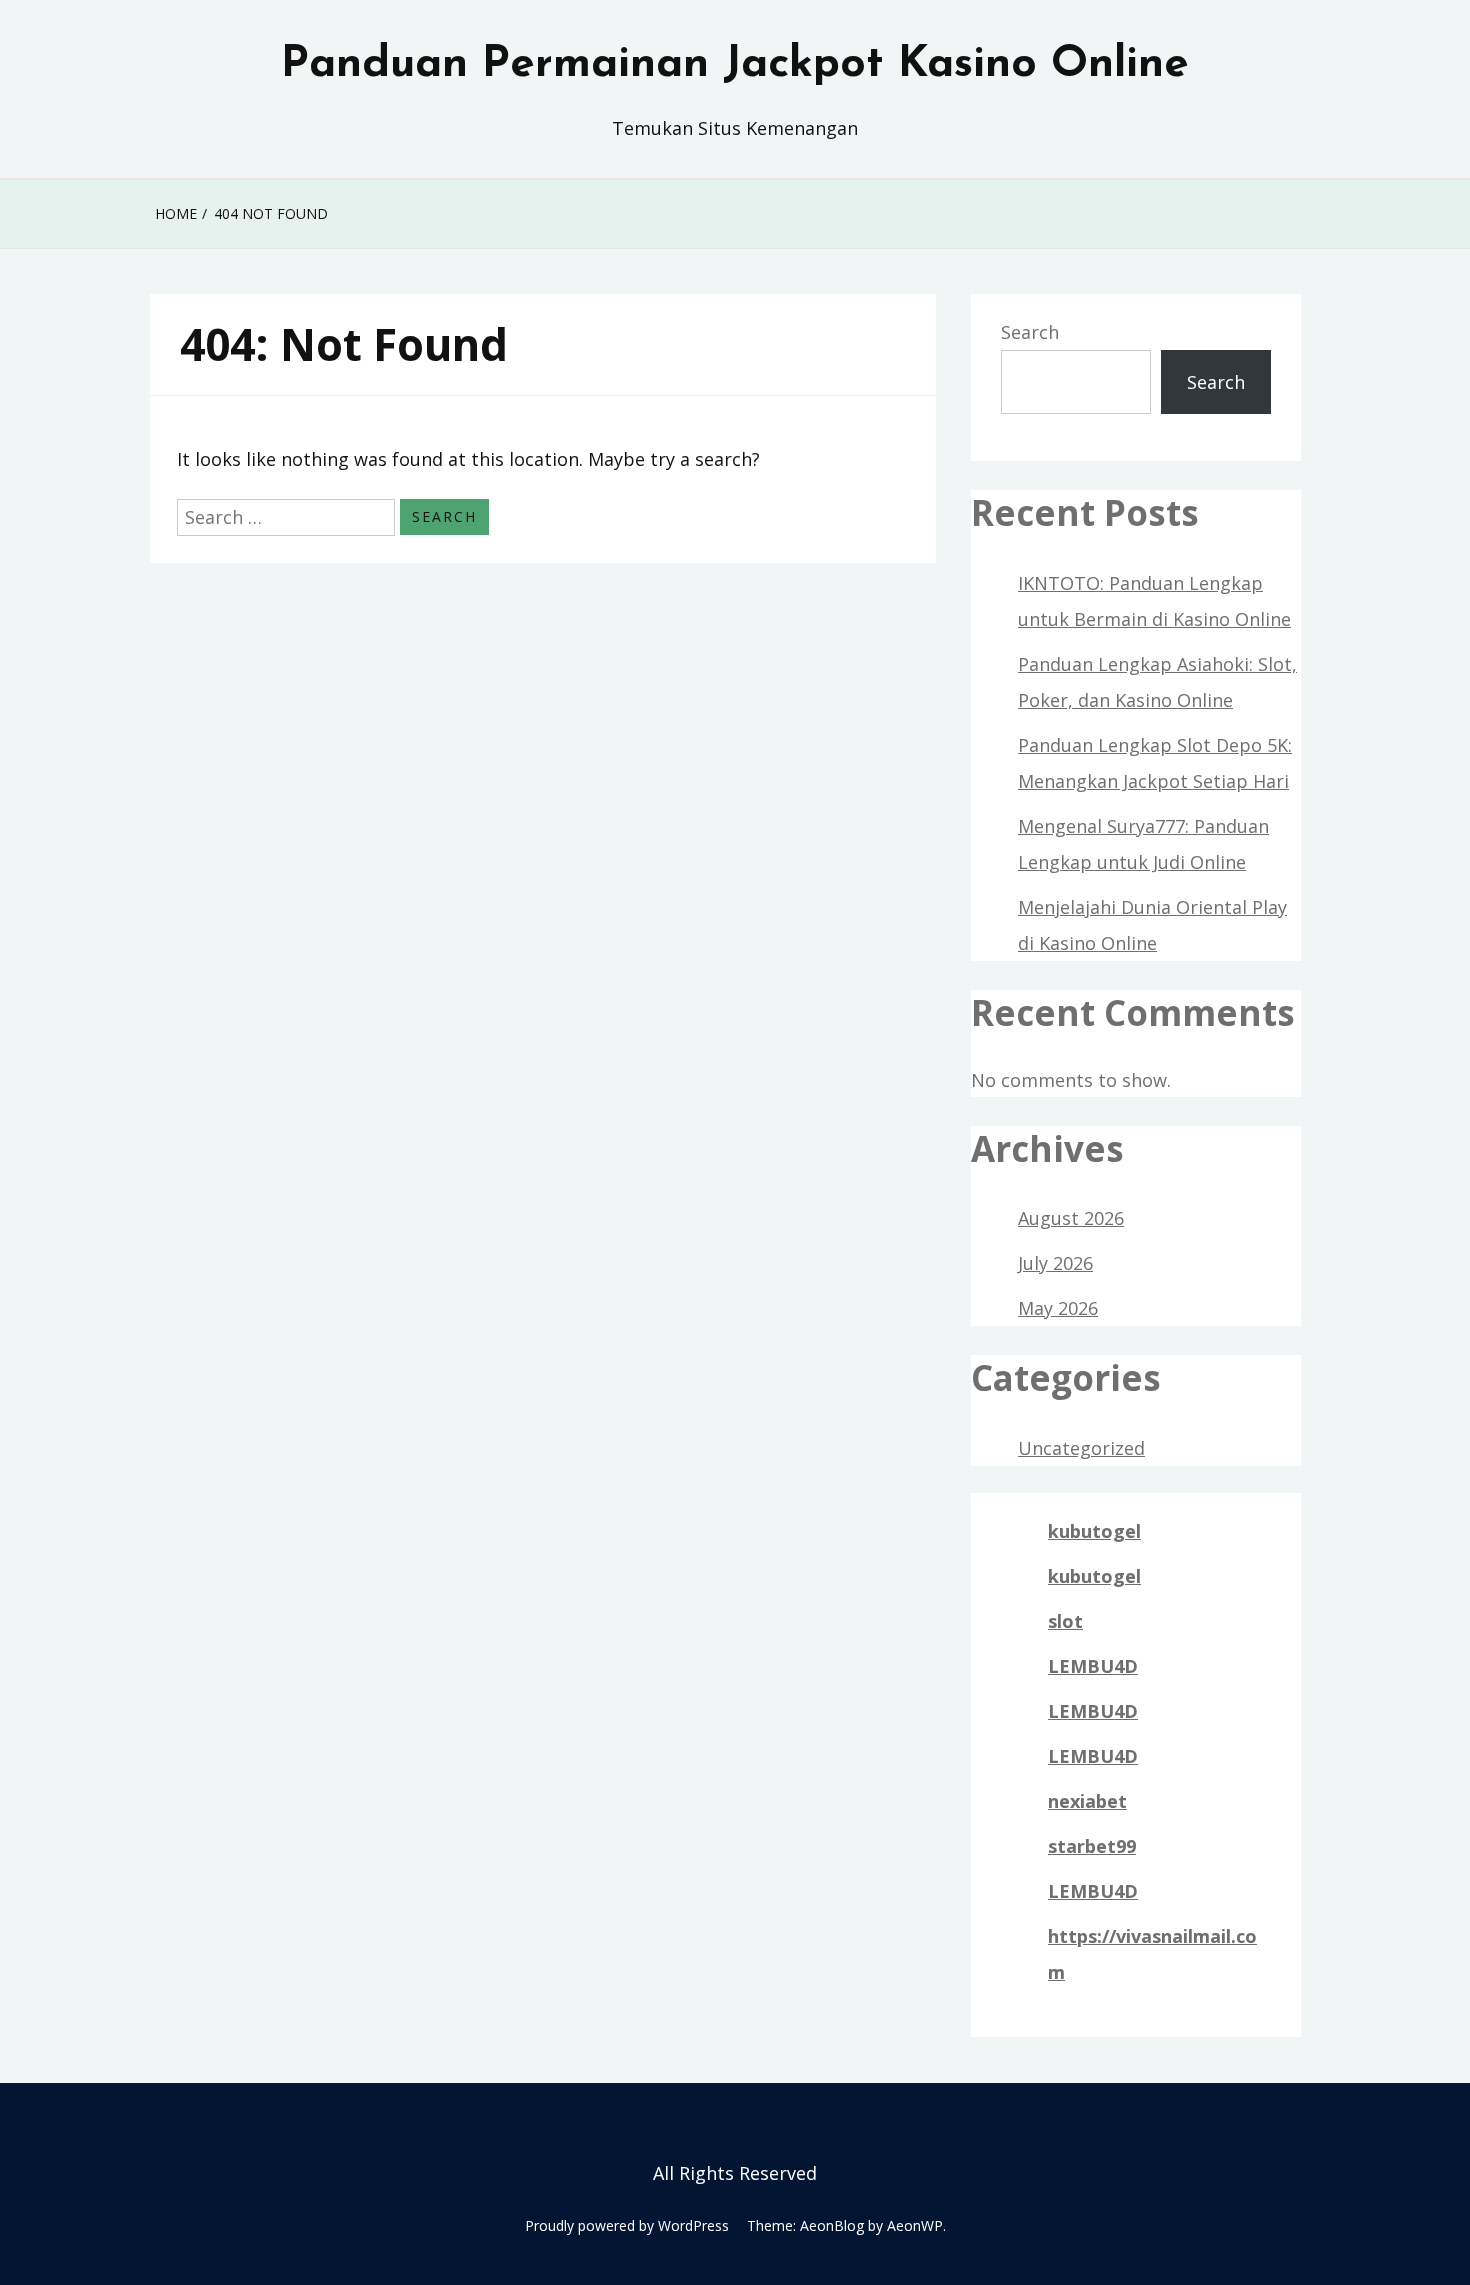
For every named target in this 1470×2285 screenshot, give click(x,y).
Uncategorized (1081, 1448)
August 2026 (1071, 1218)
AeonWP (915, 2225)
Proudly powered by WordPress (627, 2225)
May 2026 (1058, 1308)
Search (1030, 332)
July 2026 (1055, 1263)
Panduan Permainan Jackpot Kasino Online (735, 65)
